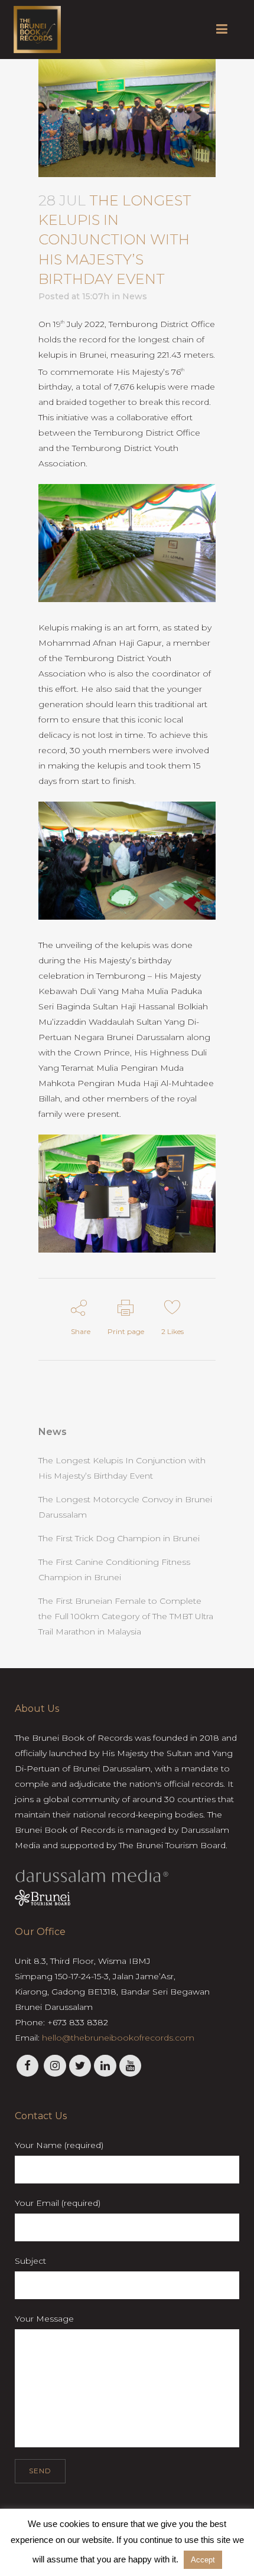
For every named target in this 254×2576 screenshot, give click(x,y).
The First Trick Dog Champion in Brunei (119, 1538)
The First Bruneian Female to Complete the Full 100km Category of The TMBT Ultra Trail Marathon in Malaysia (126, 1616)
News (135, 296)
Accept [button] (203, 2560)
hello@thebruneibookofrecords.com (118, 2038)
